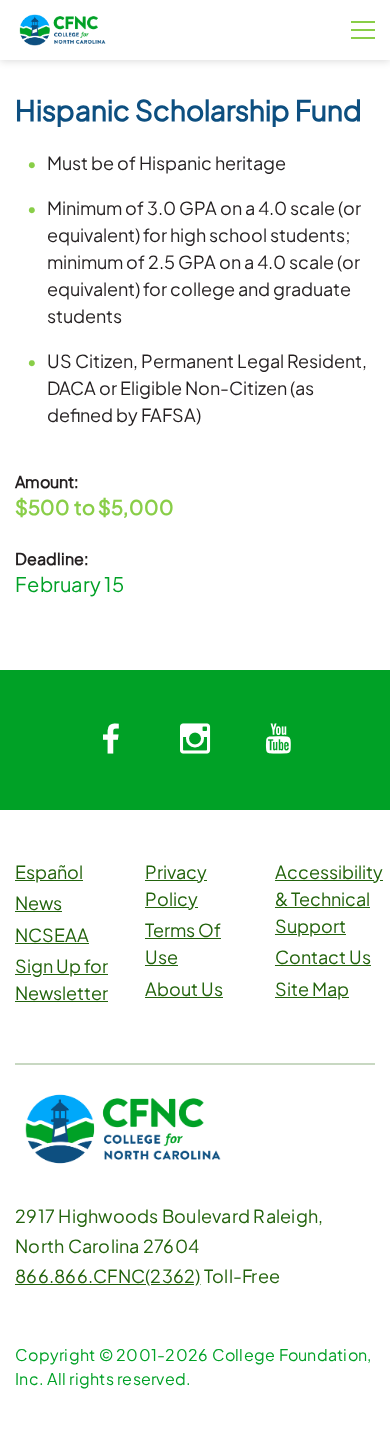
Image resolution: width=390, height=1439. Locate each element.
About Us (184, 988)
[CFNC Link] (62, 27)
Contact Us (323, 956)
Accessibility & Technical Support (329, 898)
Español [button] (49, 871)
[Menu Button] (363, 30)
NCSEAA (52, 934)
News (38, 902)
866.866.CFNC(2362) (108, 1275)
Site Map (312, 988)
